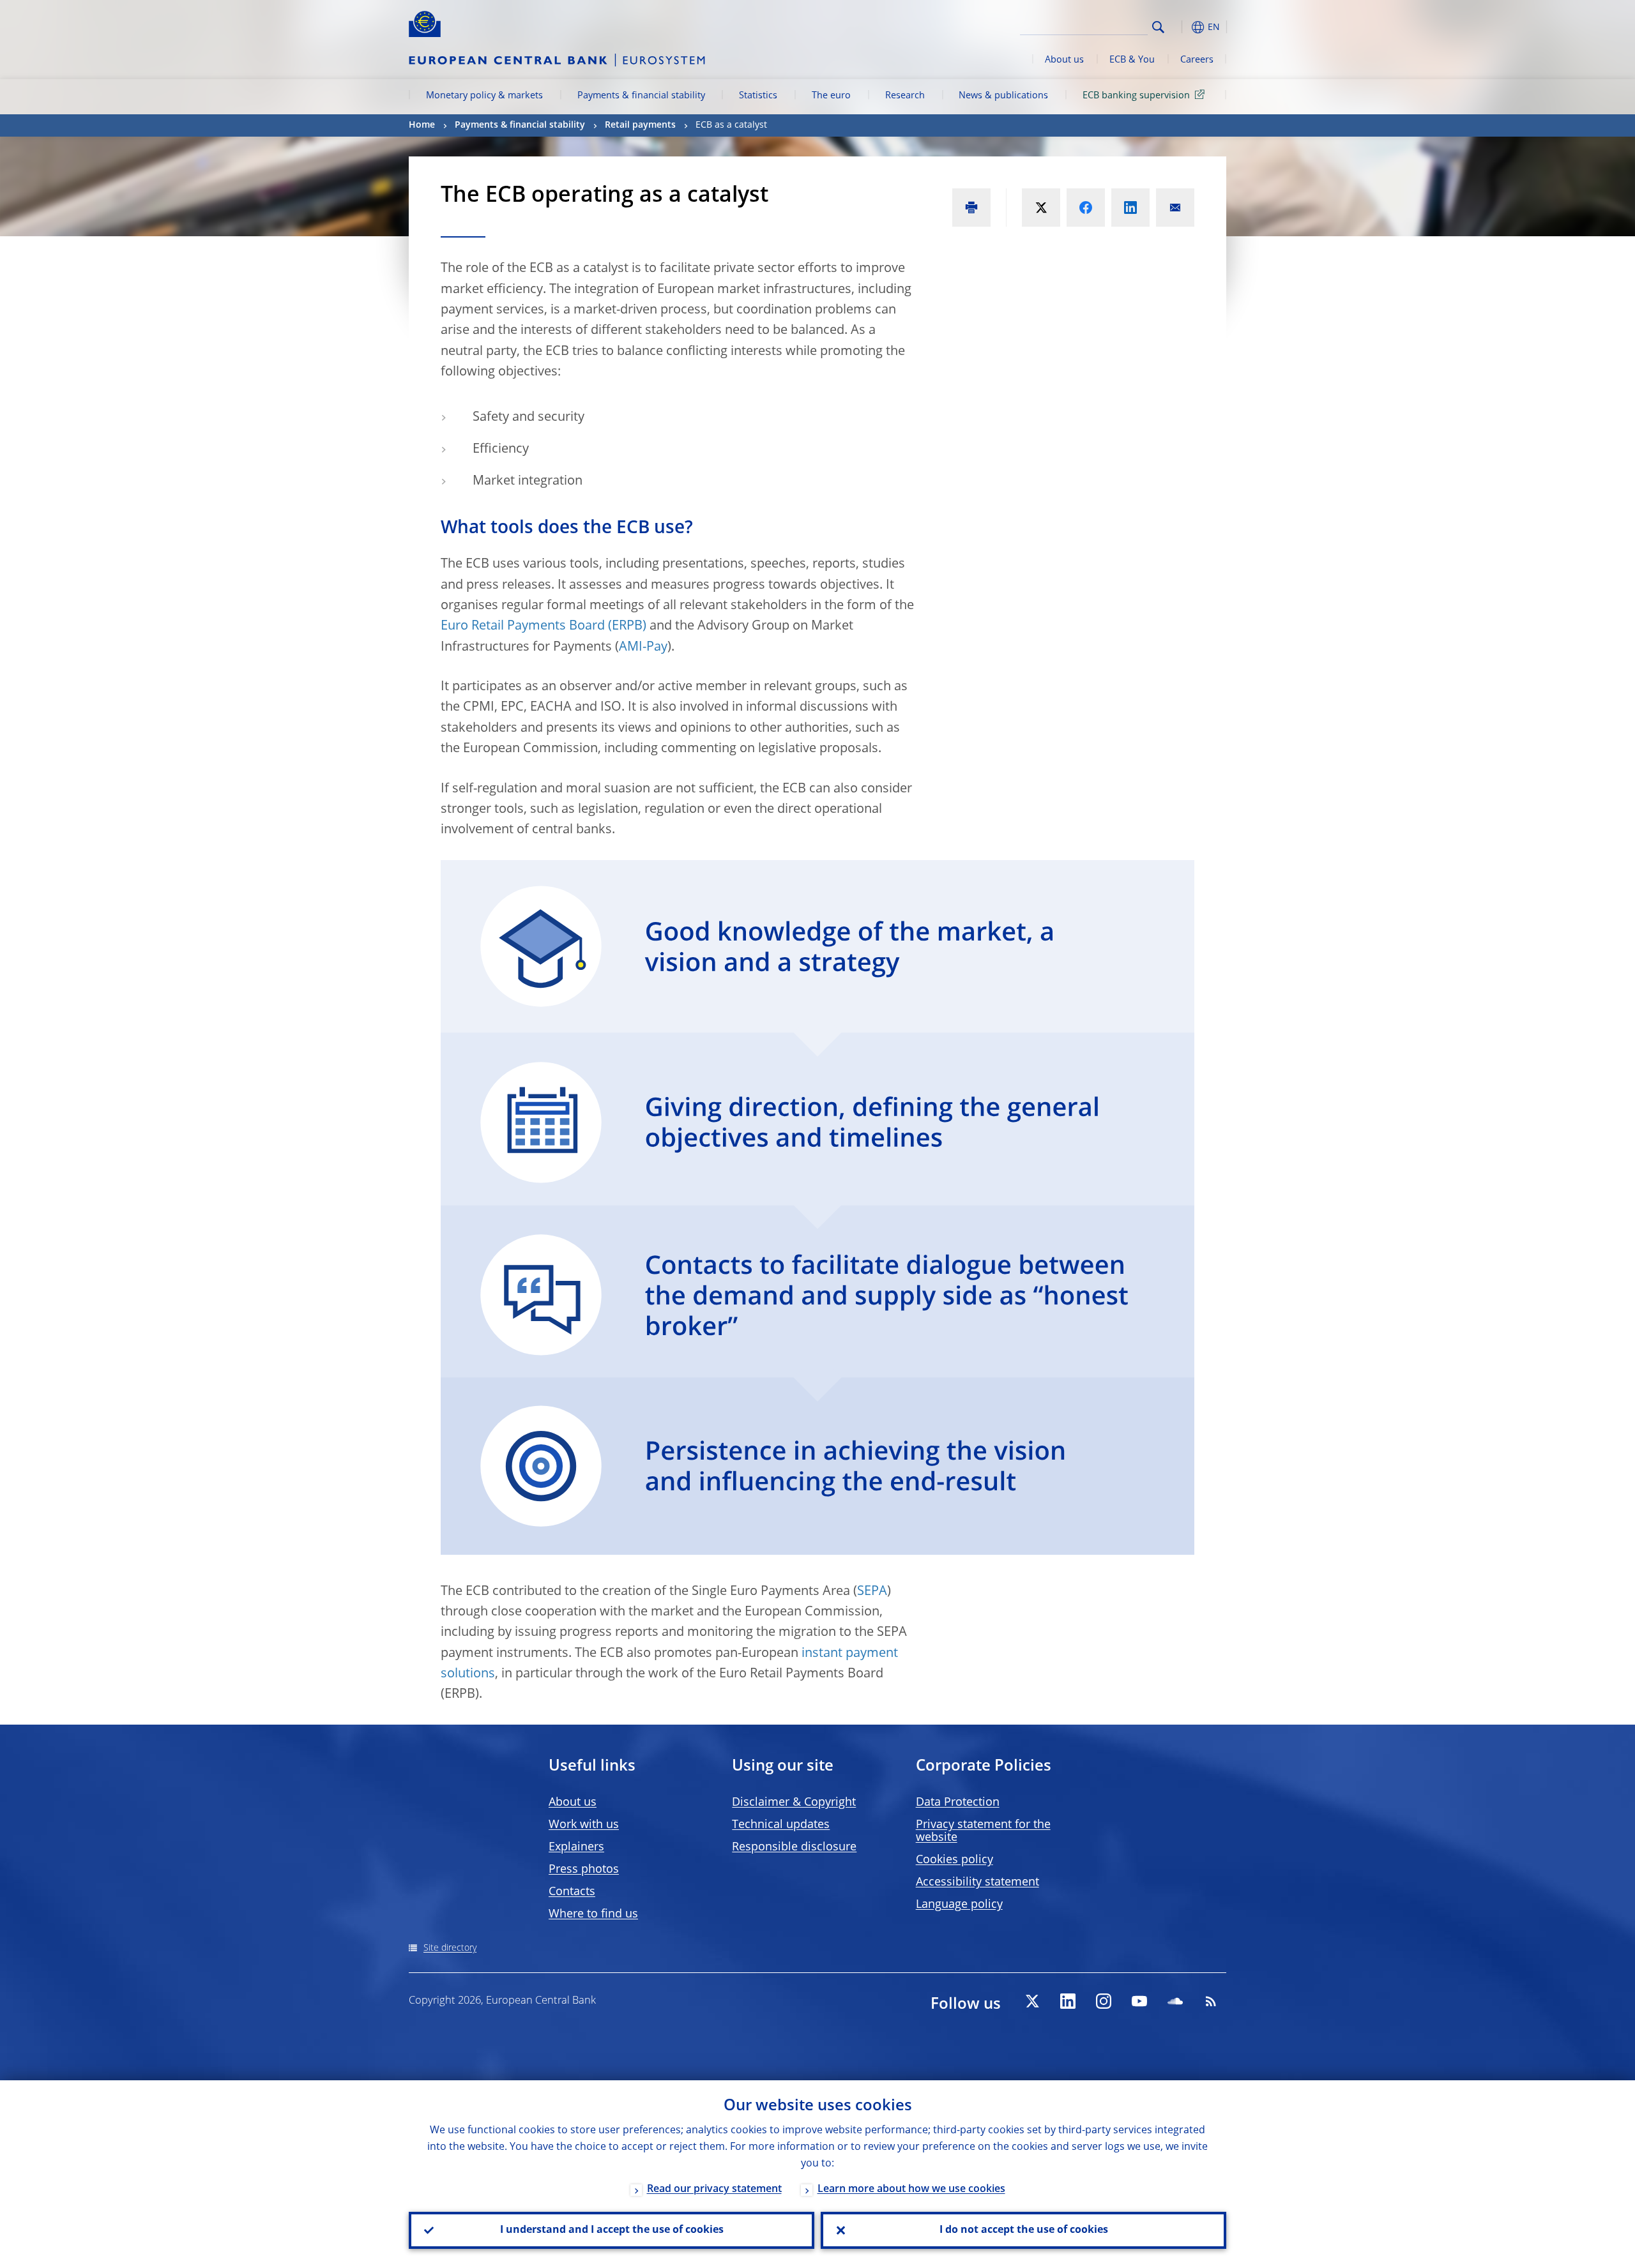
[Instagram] (1104, 2001)
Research (905, 96)
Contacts (572, 1892)
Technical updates (781, 1825)
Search (1158, 27)
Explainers (576, 1847)
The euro (831, 96)
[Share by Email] (1175, 208)
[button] (1182, 27)
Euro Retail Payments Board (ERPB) (544, 626)
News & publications (1003, 96)
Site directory (450, 1948)
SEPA (872, 1592)
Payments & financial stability (641, 96)
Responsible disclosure (794, 1847)
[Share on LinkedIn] (1130, 208)
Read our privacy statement (714, 2189)
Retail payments (640, 125)
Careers (1197, 60)
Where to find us (593, 1914)
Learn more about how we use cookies (911, 2189)
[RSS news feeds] (1211, 2001)
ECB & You (1132, 60)
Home (422, 125)
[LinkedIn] (1068, 2001)
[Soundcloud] (1175, 2001)
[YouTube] (1139, 2001)
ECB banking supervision (1136, 96)
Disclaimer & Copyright (794, 1803)
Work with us (584, 1825)
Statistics (758, 96)
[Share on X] (1041, 208)
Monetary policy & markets (484, 96)
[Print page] (971, 208)
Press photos (584, 1870)
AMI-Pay (643, 647)
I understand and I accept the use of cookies (612, 2230)
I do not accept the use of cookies (1024, 2230)
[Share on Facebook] (1086, 208)
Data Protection (958, 1803)
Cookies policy (954, 1860)
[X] (1032, 2001)
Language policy (959, 1905)
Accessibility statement (977, 1882)
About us (1064, 60)
